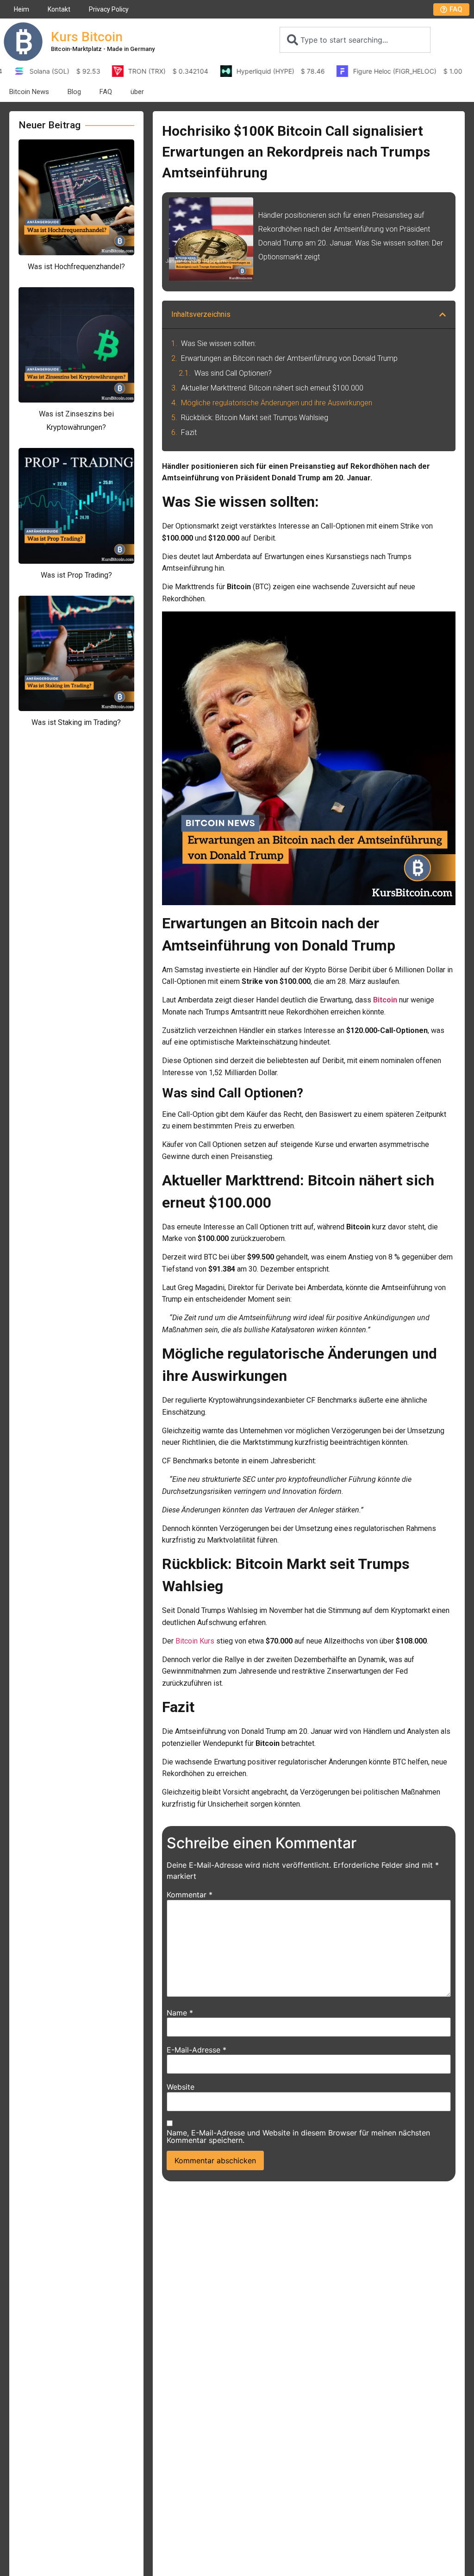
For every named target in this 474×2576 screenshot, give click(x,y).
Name (180, 2013)
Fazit (189, 432)
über (137, 92)
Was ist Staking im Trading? (76, 722)
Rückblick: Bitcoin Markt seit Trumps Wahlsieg (255, 418)
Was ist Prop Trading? (76, 575)
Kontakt (59, 9)
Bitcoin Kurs (195, 1641)
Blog (74, 92)
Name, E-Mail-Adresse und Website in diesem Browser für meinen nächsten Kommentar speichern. (298, 2136)
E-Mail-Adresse (196, 2050)
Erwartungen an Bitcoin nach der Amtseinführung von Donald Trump (289, 358)
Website (181, 2087)
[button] (443, 315)
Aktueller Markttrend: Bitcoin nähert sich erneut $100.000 (272, 388)
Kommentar (190, 1895)
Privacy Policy (109, 9)
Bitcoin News (29, 92)
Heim (22, 9)
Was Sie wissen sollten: (218, 343)
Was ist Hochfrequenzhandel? (76, 267)
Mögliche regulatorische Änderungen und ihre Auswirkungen (277, 403)
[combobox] (355, 40)
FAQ (106, 92)
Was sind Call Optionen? (233, 373)
